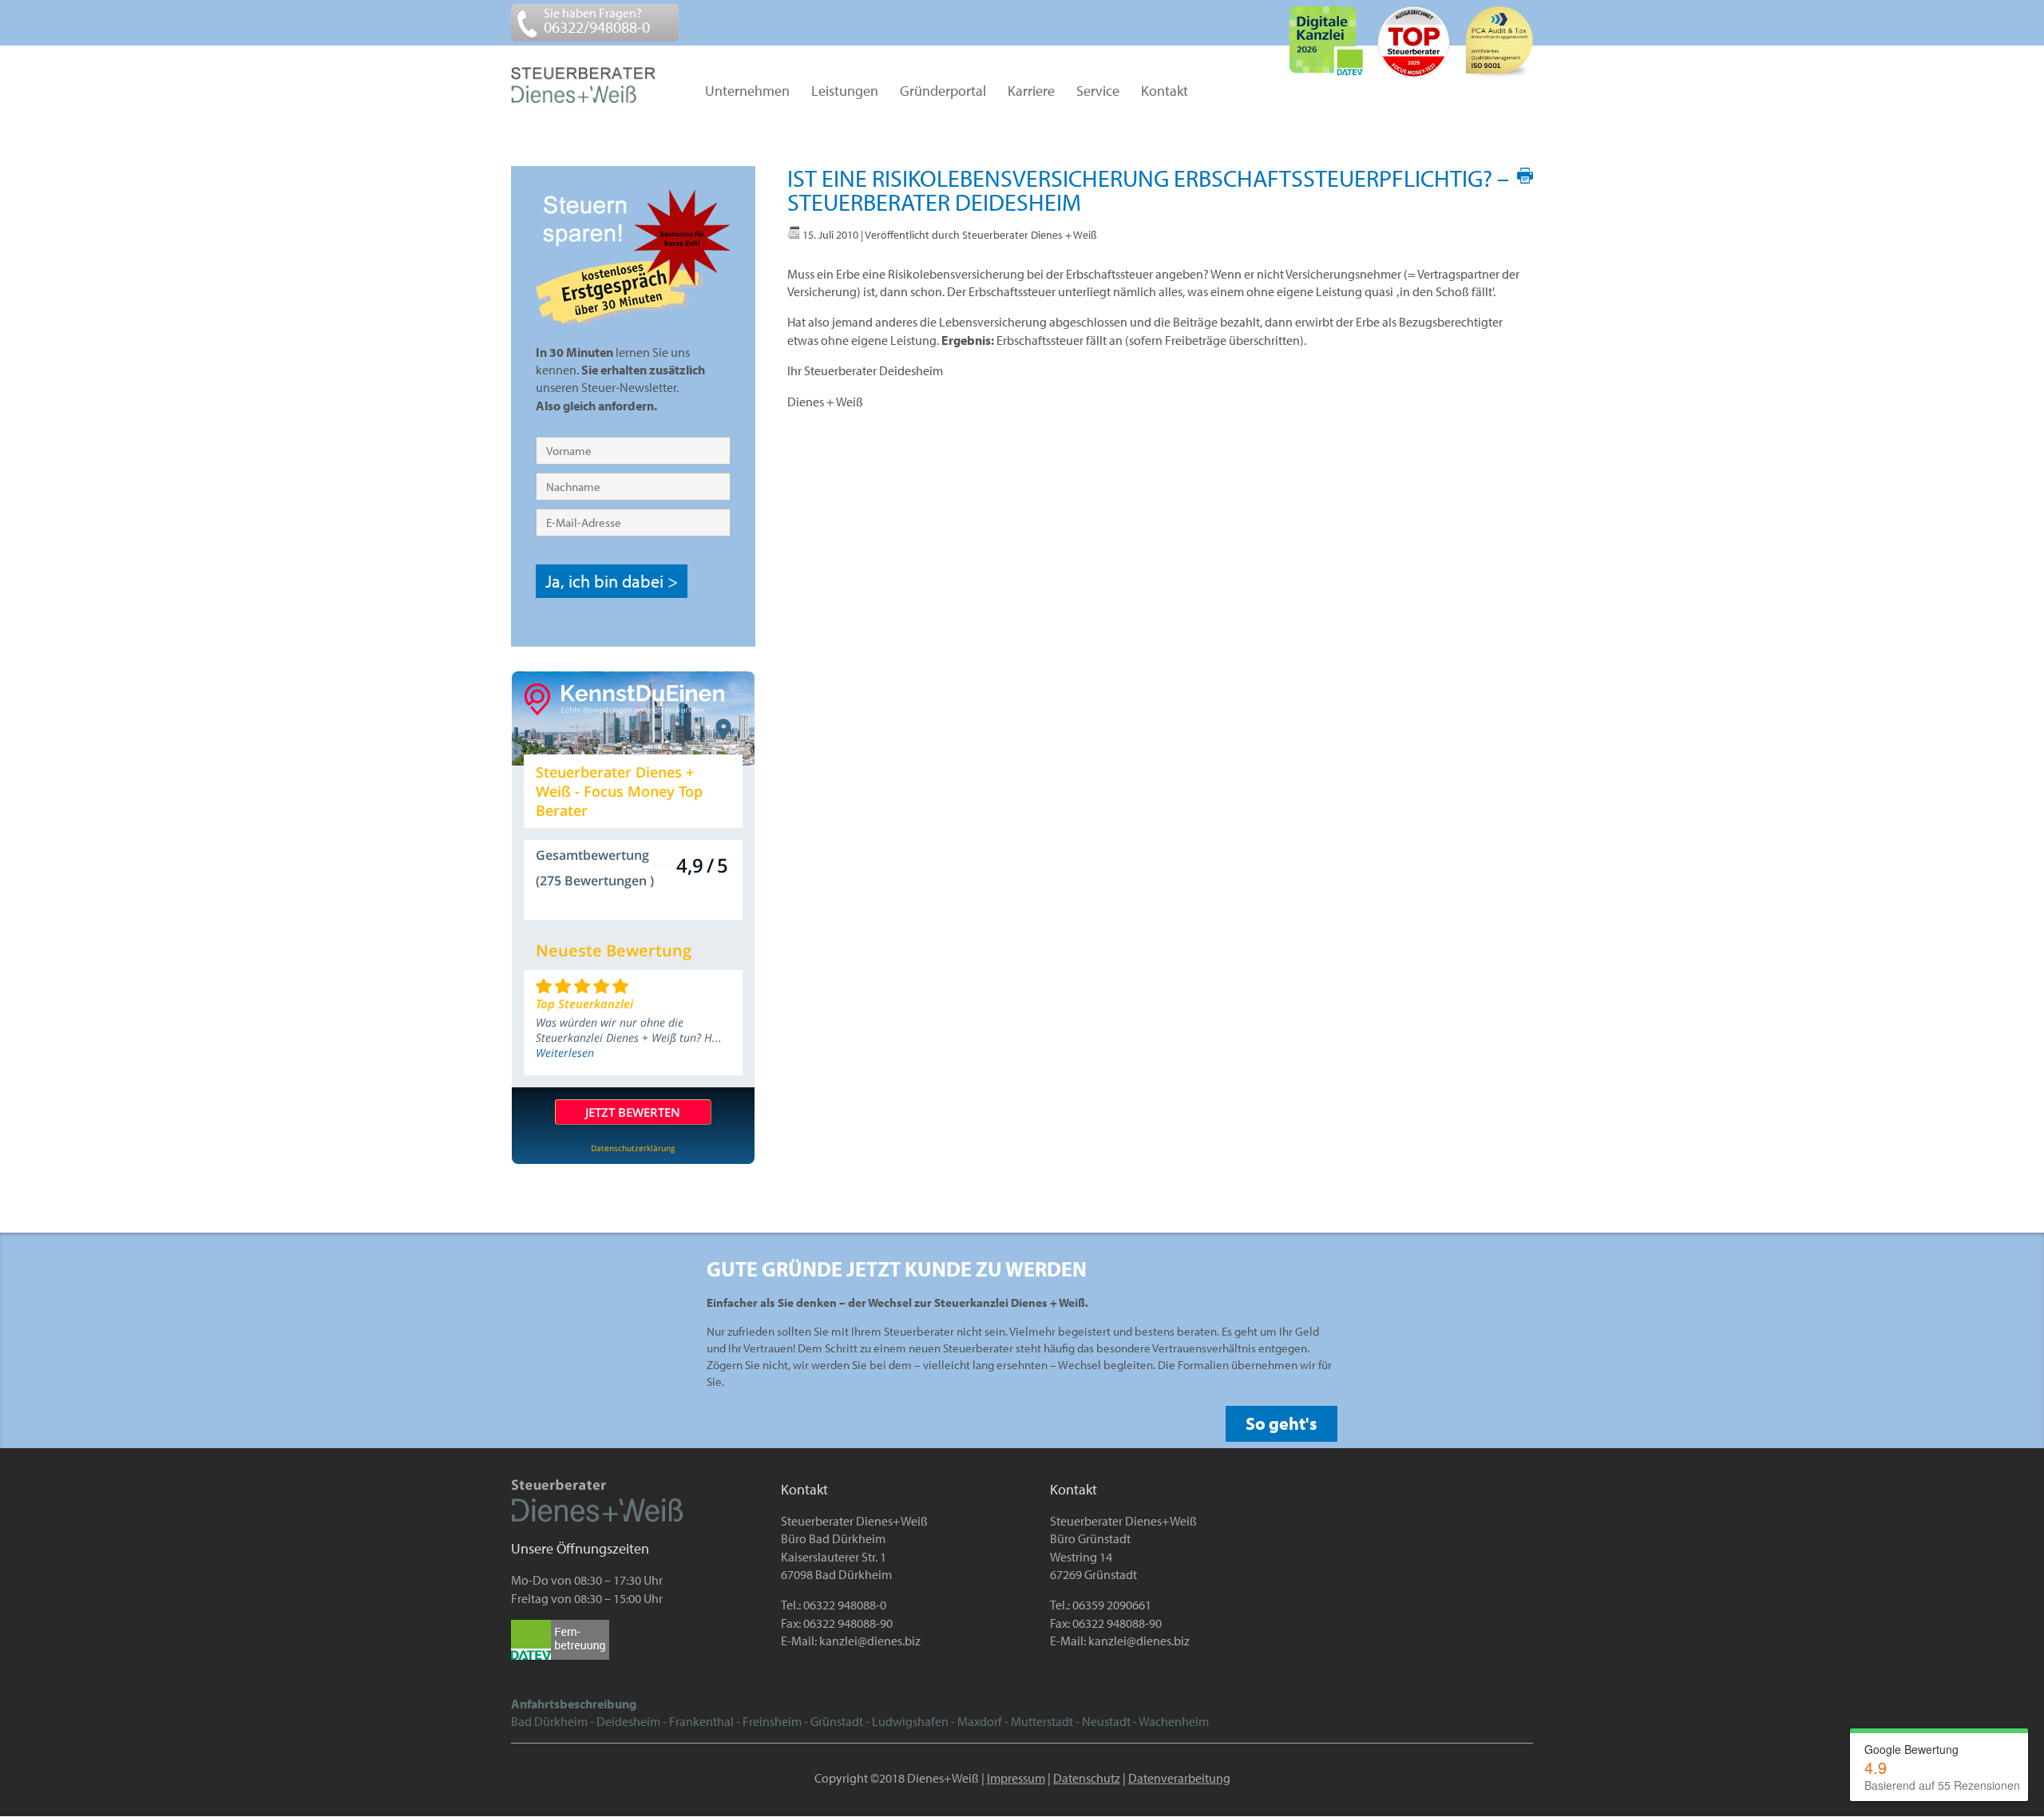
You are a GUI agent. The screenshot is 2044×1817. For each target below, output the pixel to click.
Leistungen (845, 92)
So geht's (1281, 1423)
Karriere (1031, 92)
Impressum (1016, 1778)
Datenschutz (1087, 1778)
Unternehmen (747, 92)
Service (1098, 92)
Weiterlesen (565, 1053)
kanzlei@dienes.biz (870, 1641)
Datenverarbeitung (1179, 1778)
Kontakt (1165, 92)
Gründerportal (943, 92)
